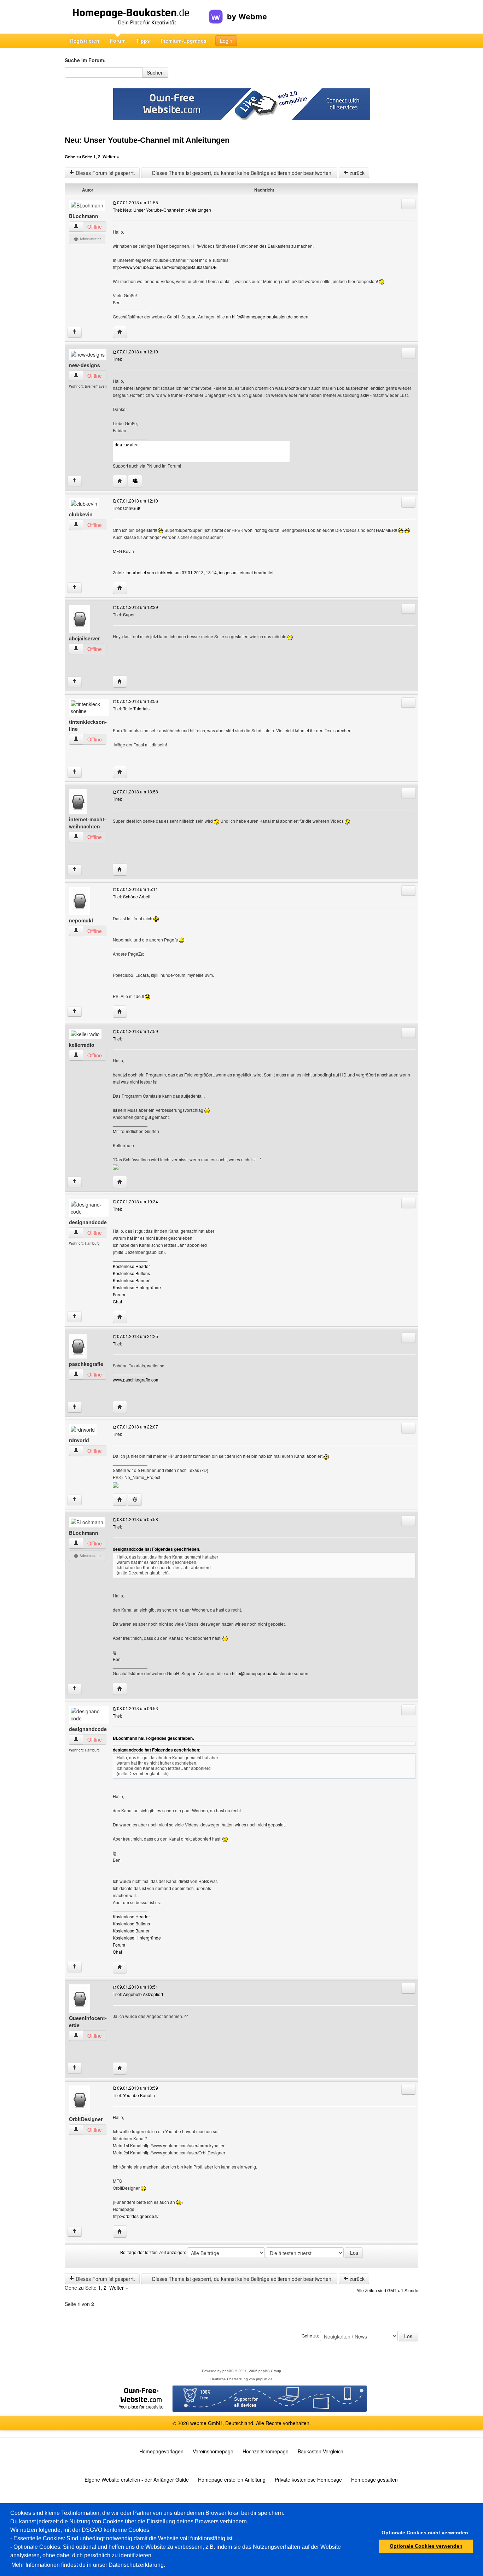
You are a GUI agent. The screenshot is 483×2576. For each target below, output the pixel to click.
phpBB (228, 2371)
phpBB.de (264, 2379)
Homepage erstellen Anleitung (232, 2480)
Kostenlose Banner (131, 1280)
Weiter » (111, 157)
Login (226, 41)
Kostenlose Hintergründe (137, 1287)
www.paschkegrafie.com (136, 1380)
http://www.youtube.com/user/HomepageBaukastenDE (165, 267)
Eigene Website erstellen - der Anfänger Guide (137, 2480)
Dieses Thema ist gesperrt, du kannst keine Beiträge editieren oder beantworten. (242, 173)
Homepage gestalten (374, 2480)
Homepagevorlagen (161, 2451)
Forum (118, 41)
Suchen (155, 72)
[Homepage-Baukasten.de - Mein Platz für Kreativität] (137, 17)
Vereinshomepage (213, 2451)
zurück (356, 173)
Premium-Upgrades (184, 41)
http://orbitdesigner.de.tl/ (136, 2216)
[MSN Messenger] (135, 481)
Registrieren (85, 41)
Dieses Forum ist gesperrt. (105, 173)
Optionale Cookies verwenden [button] (426, 2546)
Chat (117, 1301)
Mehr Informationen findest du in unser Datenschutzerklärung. (88, 2565)
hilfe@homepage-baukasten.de (262, 316)
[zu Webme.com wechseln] (238, 11)
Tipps (143, 41)
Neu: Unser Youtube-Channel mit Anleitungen (147, 140)
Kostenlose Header (131, 1266)
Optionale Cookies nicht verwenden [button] (425, 2533)
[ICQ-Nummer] (135, 1500)
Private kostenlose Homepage (308, 2480)
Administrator (90, 239)
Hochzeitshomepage (266, 2451)
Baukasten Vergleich (321, 2451)
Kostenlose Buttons (131, 1273)
